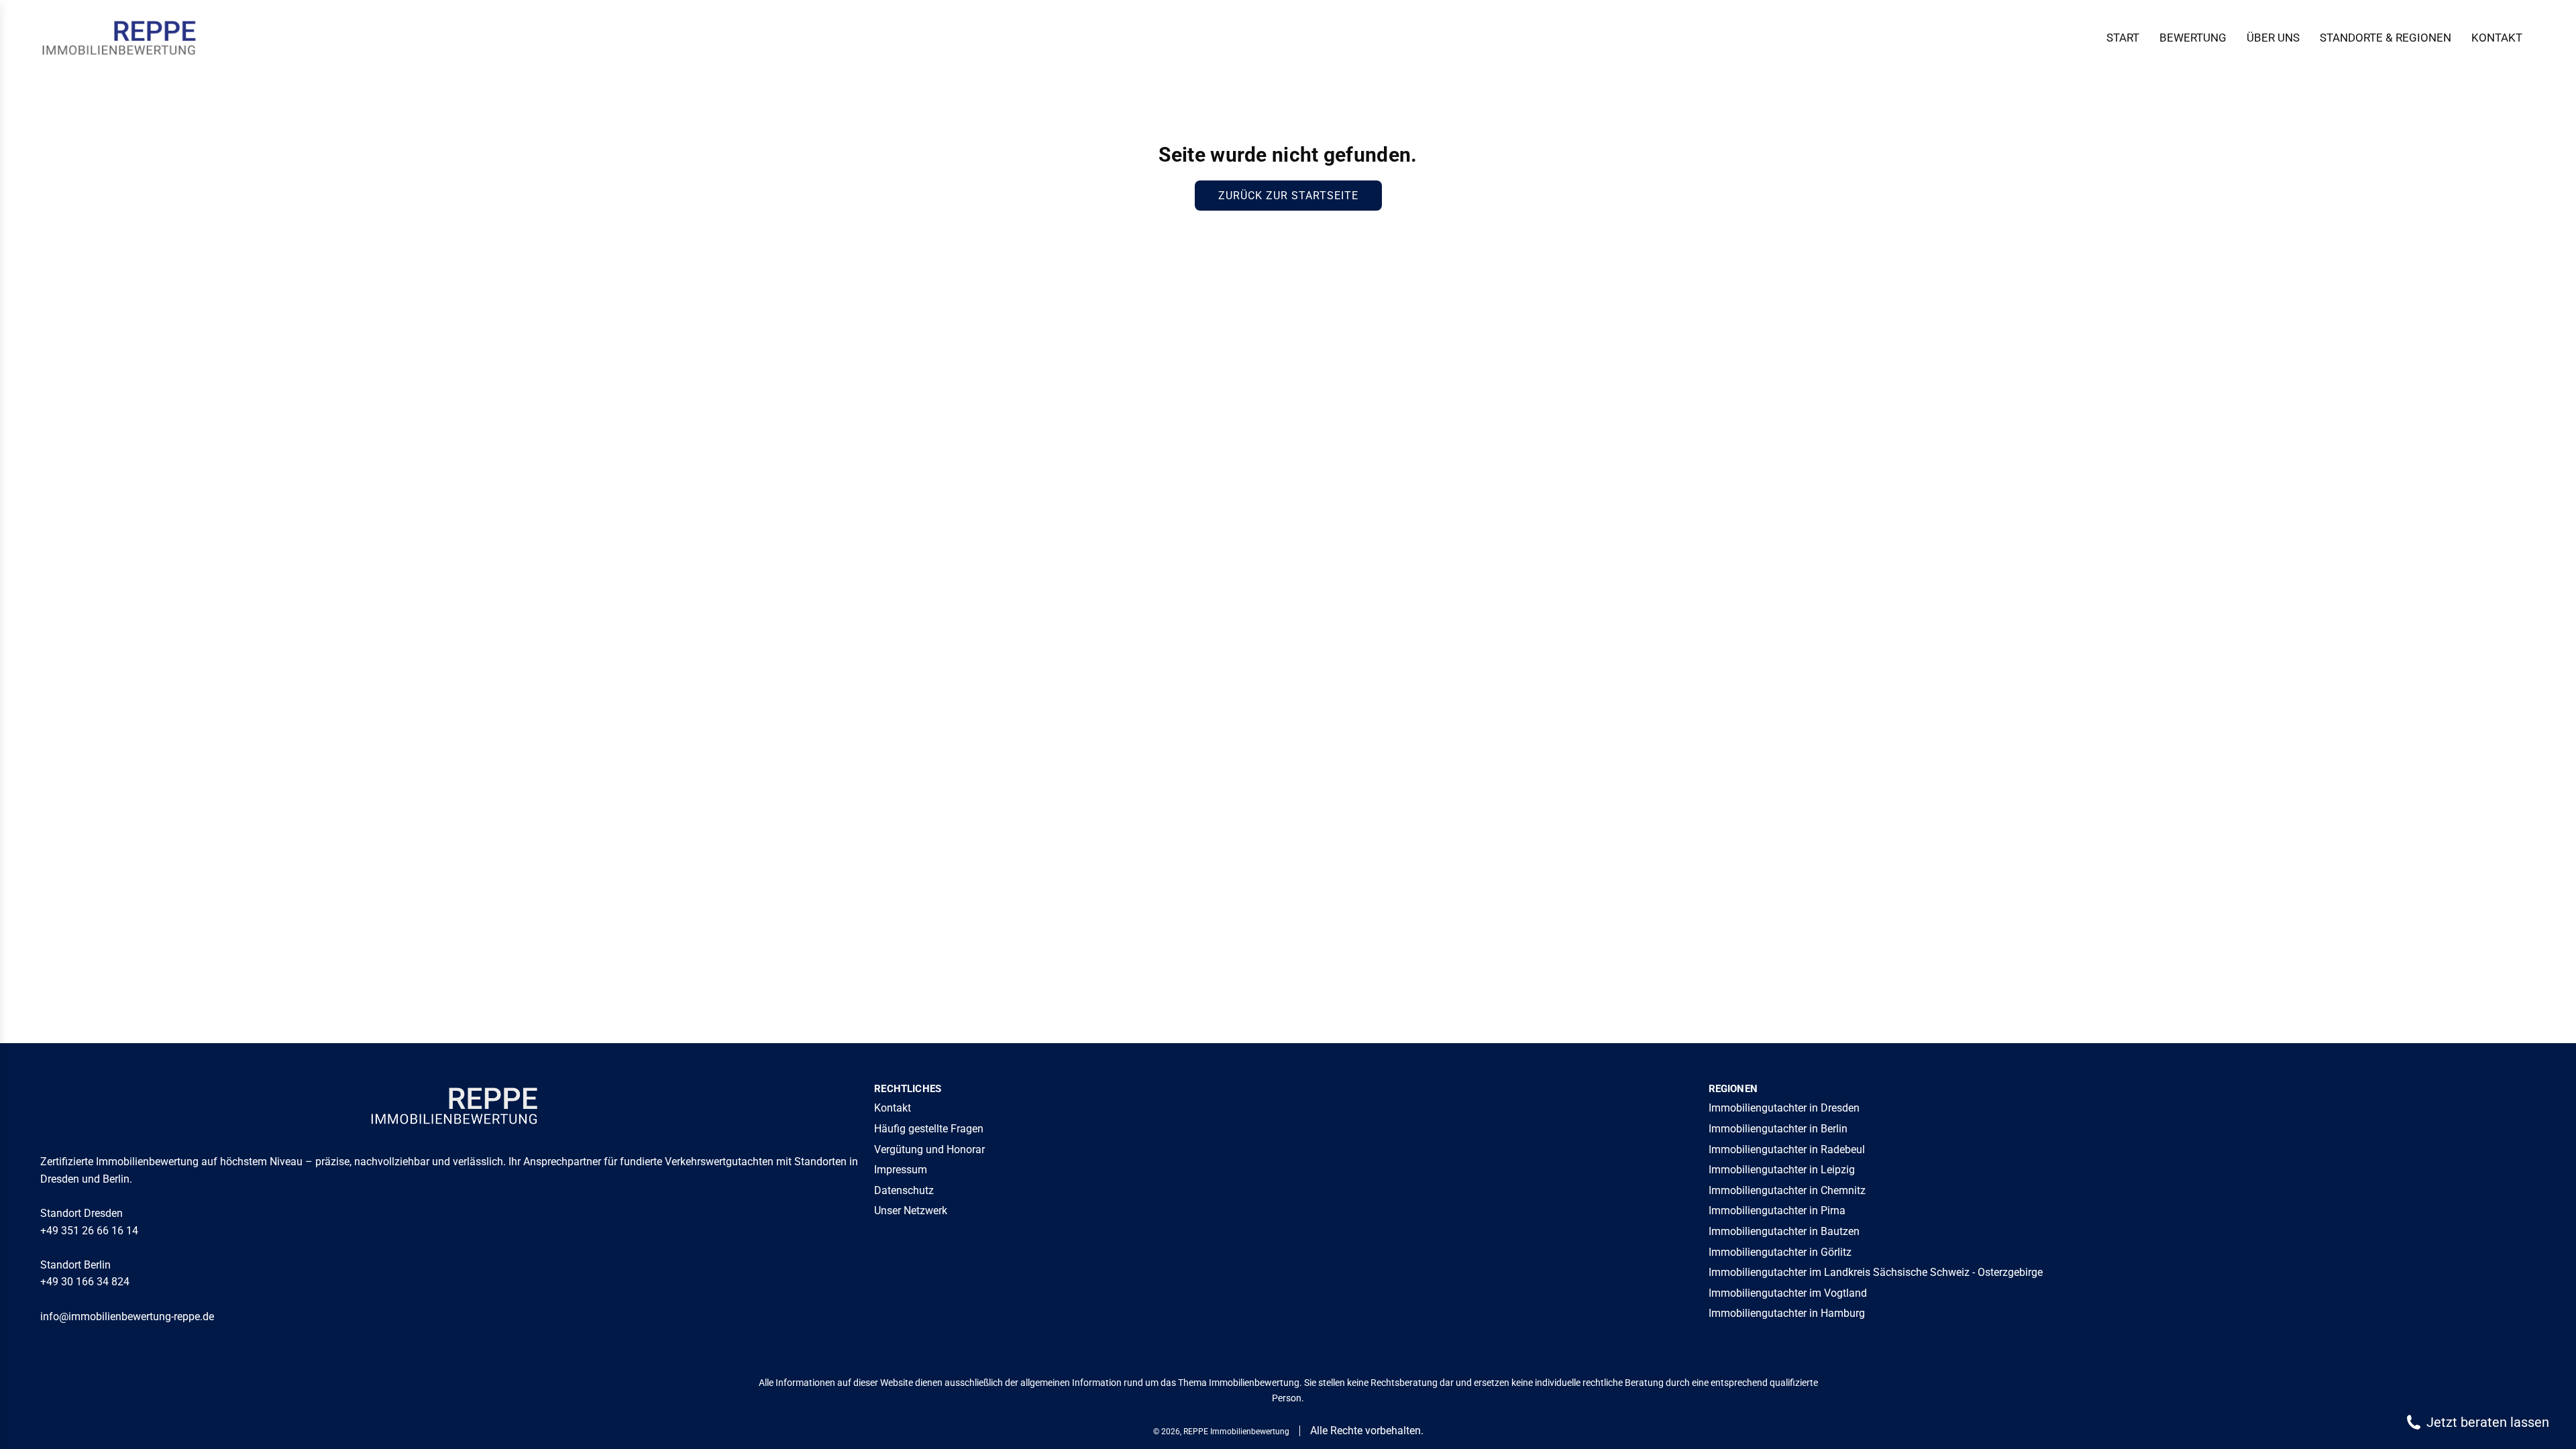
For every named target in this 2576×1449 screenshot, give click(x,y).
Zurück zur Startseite (1288, 196)
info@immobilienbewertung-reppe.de (127, 1317)
